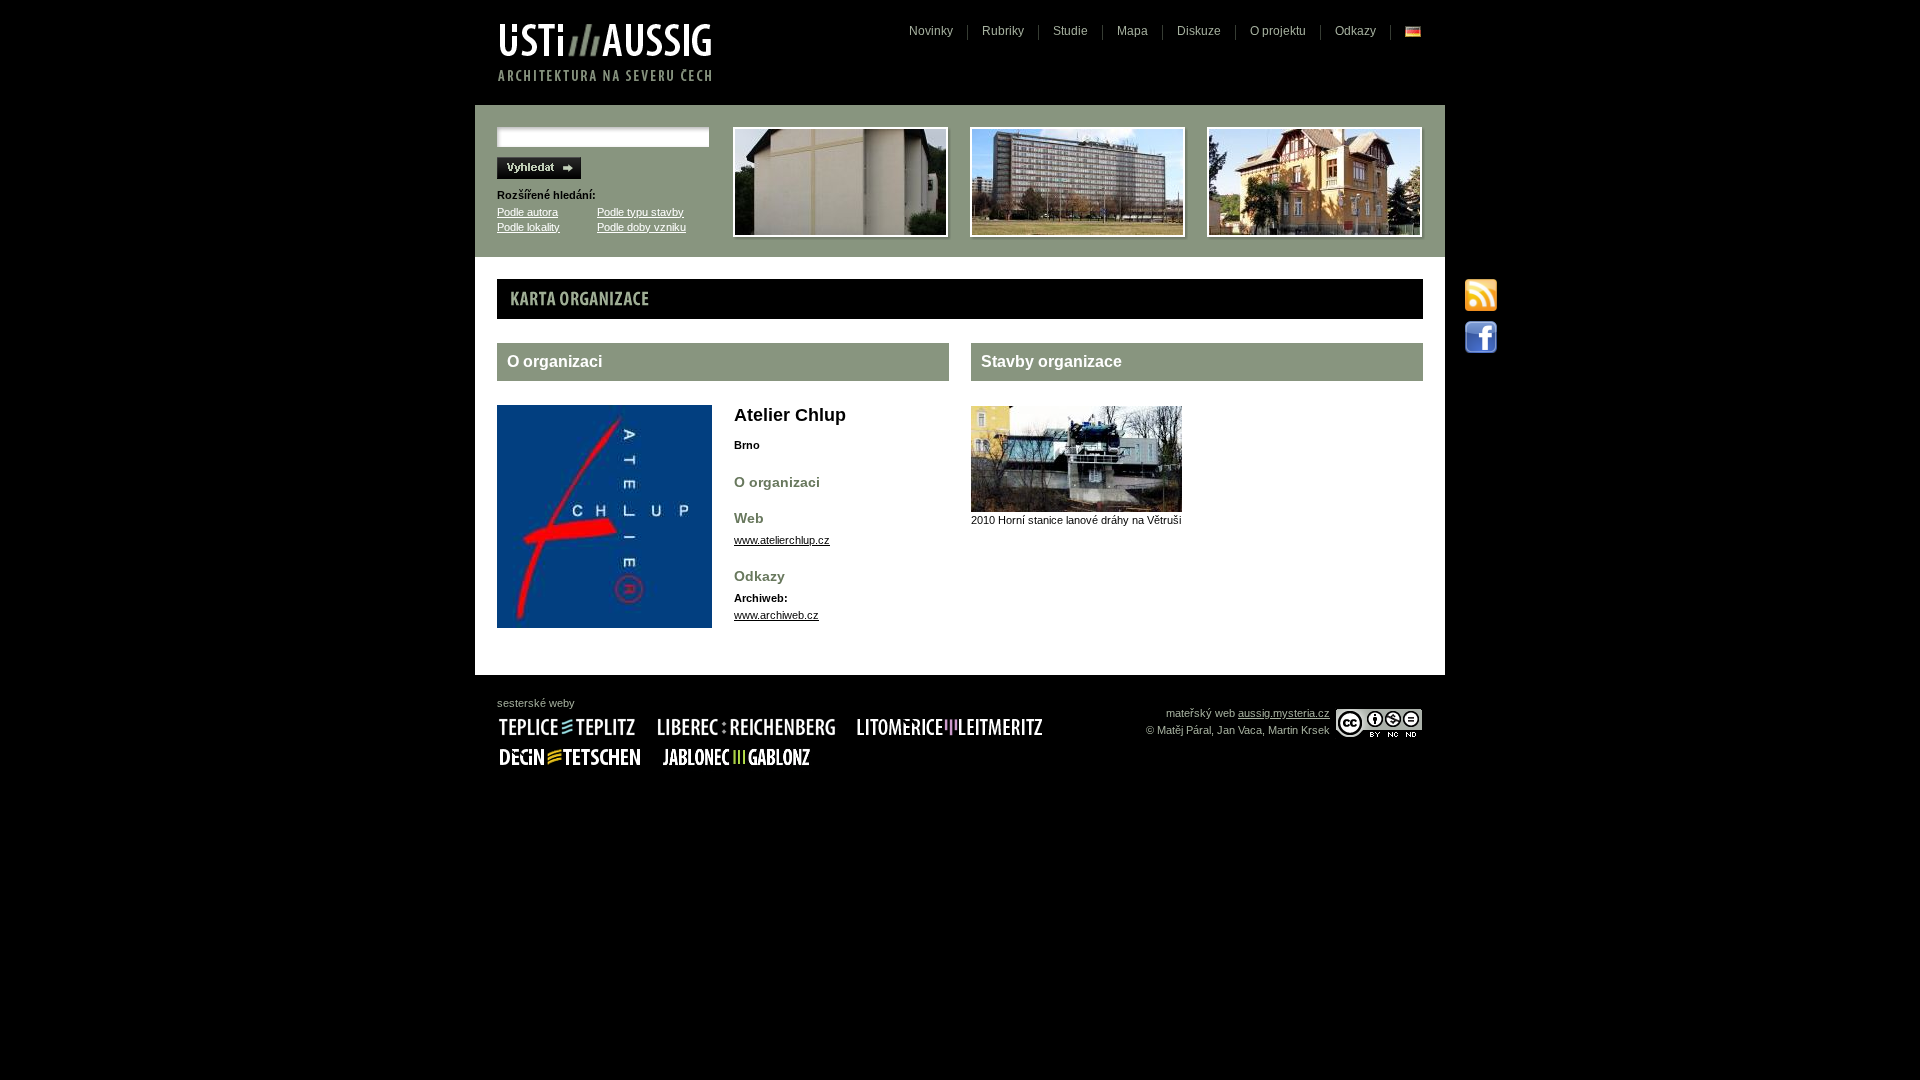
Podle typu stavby (640, 212)
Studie (1070, 31)
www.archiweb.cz (776, 615)
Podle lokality (528, 227)
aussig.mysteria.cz (1284, 713)
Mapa (1132, 31)
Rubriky (1003, 31)
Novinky (931, 31)
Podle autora (527, 212)
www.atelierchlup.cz (782, 540)
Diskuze (1199, 31)
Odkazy (1355, 31)
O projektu (1278, 31)
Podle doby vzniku (641, 227)
